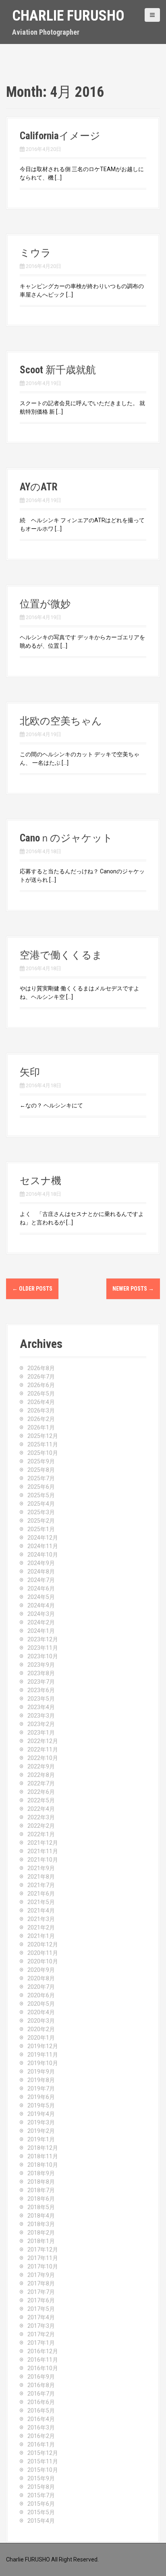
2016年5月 (41, 2411)
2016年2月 (41, 2436)
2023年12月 (43, 1639)
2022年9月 (41, 1766)
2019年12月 (43, 2046)
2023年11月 (43, 1648)
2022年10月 (43, 1758)
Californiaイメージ (60, 136)
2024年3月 (41, 1614)
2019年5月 (41, 2105)
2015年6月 (41, 2504)
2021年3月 (41, 1919)
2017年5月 (41, 2309)
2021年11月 (43, 1851)
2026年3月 (41, 1410)
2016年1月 (41, 2444)
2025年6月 (41, 1487)
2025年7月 (41, 1478)
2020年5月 (41, 2004)
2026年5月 (41, 1394)
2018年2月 (41, 2233)
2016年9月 (41, 2377)
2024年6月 (41, 1588)
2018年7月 (41, 2190)
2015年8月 (41, 2487)
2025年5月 (41, 1495)
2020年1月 (41, 2038)
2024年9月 (41, 1563)
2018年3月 (41, 2224)
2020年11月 (43, 1953)
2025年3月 (41, 1512)
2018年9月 (41, 2173)
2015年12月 (43, 2453)
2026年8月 (41, 1368)
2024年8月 (41, 1572)
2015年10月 (43, 2470)
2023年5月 (41, 1699)
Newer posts (133, 1289)
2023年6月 (41, 1690)
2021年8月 (41, 1877)
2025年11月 (43, 1444)
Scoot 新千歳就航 (58, 370)
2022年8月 (41, 1775)
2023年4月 (41, 1707)
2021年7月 (41, 1885)
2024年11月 (43, 1546)
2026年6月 (41, 1385)
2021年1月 (41, 1936)
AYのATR (38, 487)
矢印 (30, 1072)
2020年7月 (41, 1987)
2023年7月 (41, 1682)
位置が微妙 (45, 604)
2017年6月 (41, 2300)
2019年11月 (43, 2055)
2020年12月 (43, 1944)
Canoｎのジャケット (66, 838)
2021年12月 (43, 1843)
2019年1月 (41, 2139)
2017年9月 (41, 2275)
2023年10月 (43, 1656)
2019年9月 (41, 2072)
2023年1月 (41, 1733)
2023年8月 (41, 1673)
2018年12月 (43, 2148)
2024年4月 (41, 1605)
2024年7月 (41, 1580)
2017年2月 (41, 2334)
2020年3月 (41, 2021)
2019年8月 (41, 2080)
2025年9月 (41, 1461)
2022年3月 (41, 1817)
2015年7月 (41, 2495)
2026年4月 (41, 1402)
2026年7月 (41, 1377)
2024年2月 (41, 1622)
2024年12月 (43, 1538)
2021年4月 (41, 1911)
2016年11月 (43, 2360)
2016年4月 (41, 2419)
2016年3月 (41, 2427)
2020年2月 (41, 2029)
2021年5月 (41, 1902)
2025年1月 (41, 1529)
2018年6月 (41, 2199)
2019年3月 (41, 2122)
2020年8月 (41, 1978)
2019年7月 (41, 2088)
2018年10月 (43, 2165)
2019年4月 (41, 2114)
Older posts (32, 1289)
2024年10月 (43, 1555)
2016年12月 (43, 2351)
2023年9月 (41, 1665)
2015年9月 (41, 2478)
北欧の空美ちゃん (61, 721)
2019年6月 (41, 2097)
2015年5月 (41, 2512)
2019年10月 (43, 2063)
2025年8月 (41, 1470)
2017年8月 (41, 2283)
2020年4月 (41, 2012)
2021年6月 (41, 1894)
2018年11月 (43, 2156)
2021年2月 (41, 1927)
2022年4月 (41, 1809)
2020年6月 (41, 1995)
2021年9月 (41, 1868)
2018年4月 (41, 2216)
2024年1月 (41, 1631)
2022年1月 (41, 1834)
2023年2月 (41, 1724)
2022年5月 (41, 1800)
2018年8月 (41, 2182)
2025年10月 (43, 1453)
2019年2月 (41, 2131)
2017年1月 (41, 2343)
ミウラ (35, 253)
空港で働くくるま (61, 955)
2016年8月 (41, 2385)
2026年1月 (41, 1427)
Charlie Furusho (68, 16)
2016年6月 (41, 2402)
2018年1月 (41, 2241)
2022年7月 (41, 1783)
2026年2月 (41, 1419)
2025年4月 (41, 1504)
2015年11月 (43, 2461)
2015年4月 (41, 2521)
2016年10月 (43, 2368)
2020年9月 (41, 1970)
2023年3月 (41, 1716)
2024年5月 (41, 1597)
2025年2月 (41, 1521)
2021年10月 (43, 1860)
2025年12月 (43, 1436)
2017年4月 (41, 2317)
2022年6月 (41, 1792)
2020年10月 (43, 1961)
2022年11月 (43, 1749)
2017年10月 (43, 2266)
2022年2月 (41, 1826)
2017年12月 (43, 2250)
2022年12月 (43, 1741)
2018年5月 (41, 2207)
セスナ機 (40, 1181)
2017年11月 (43, 2258)
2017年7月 (41, 2292)
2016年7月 (41, 2394)
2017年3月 (41, 2326)
